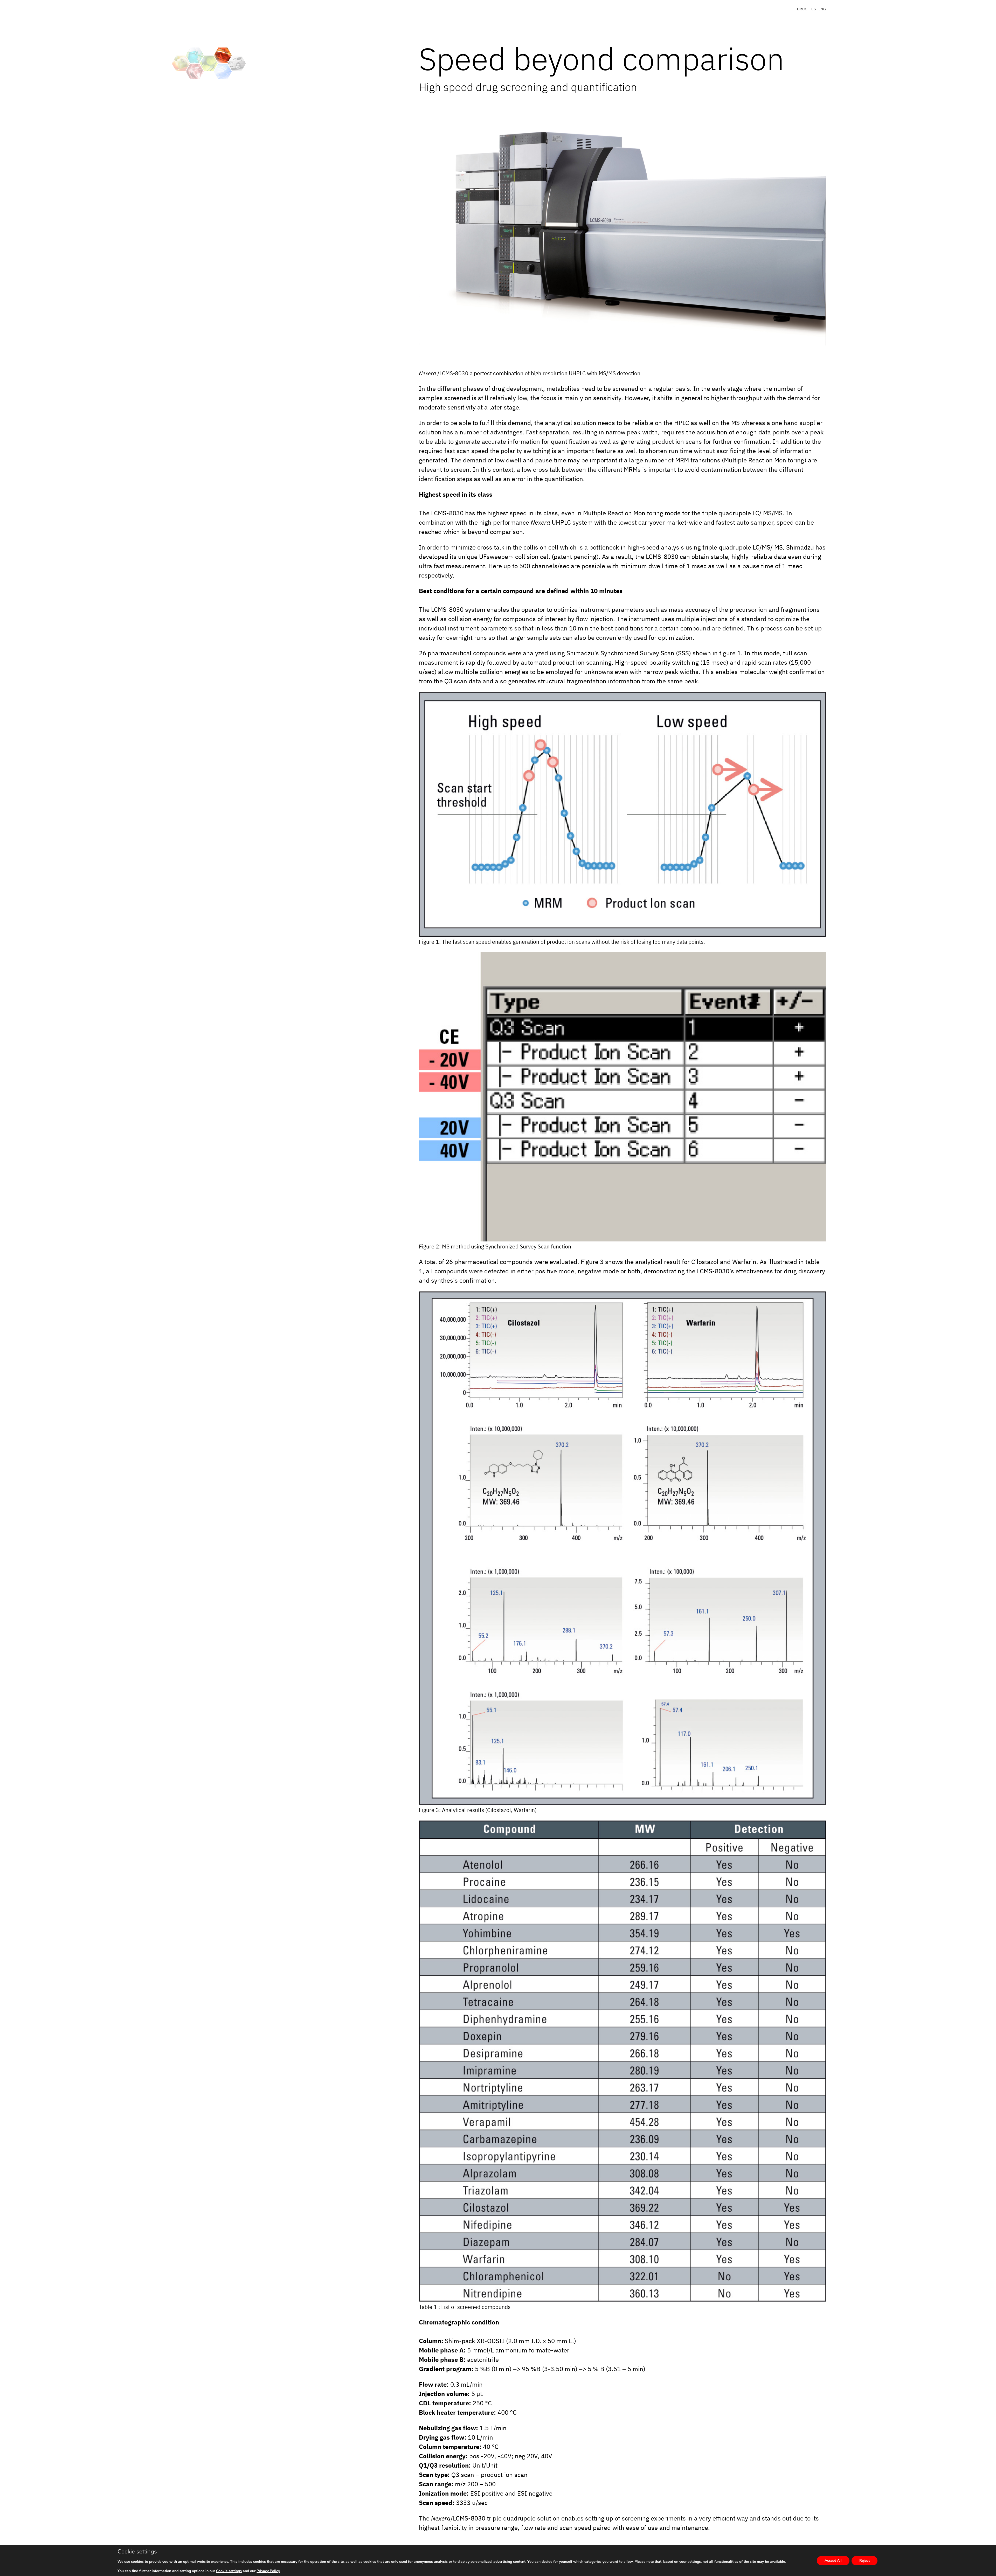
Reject (864, 2561)
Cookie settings (229, 2571)
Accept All (833, 2561)
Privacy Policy (268, 2571)
